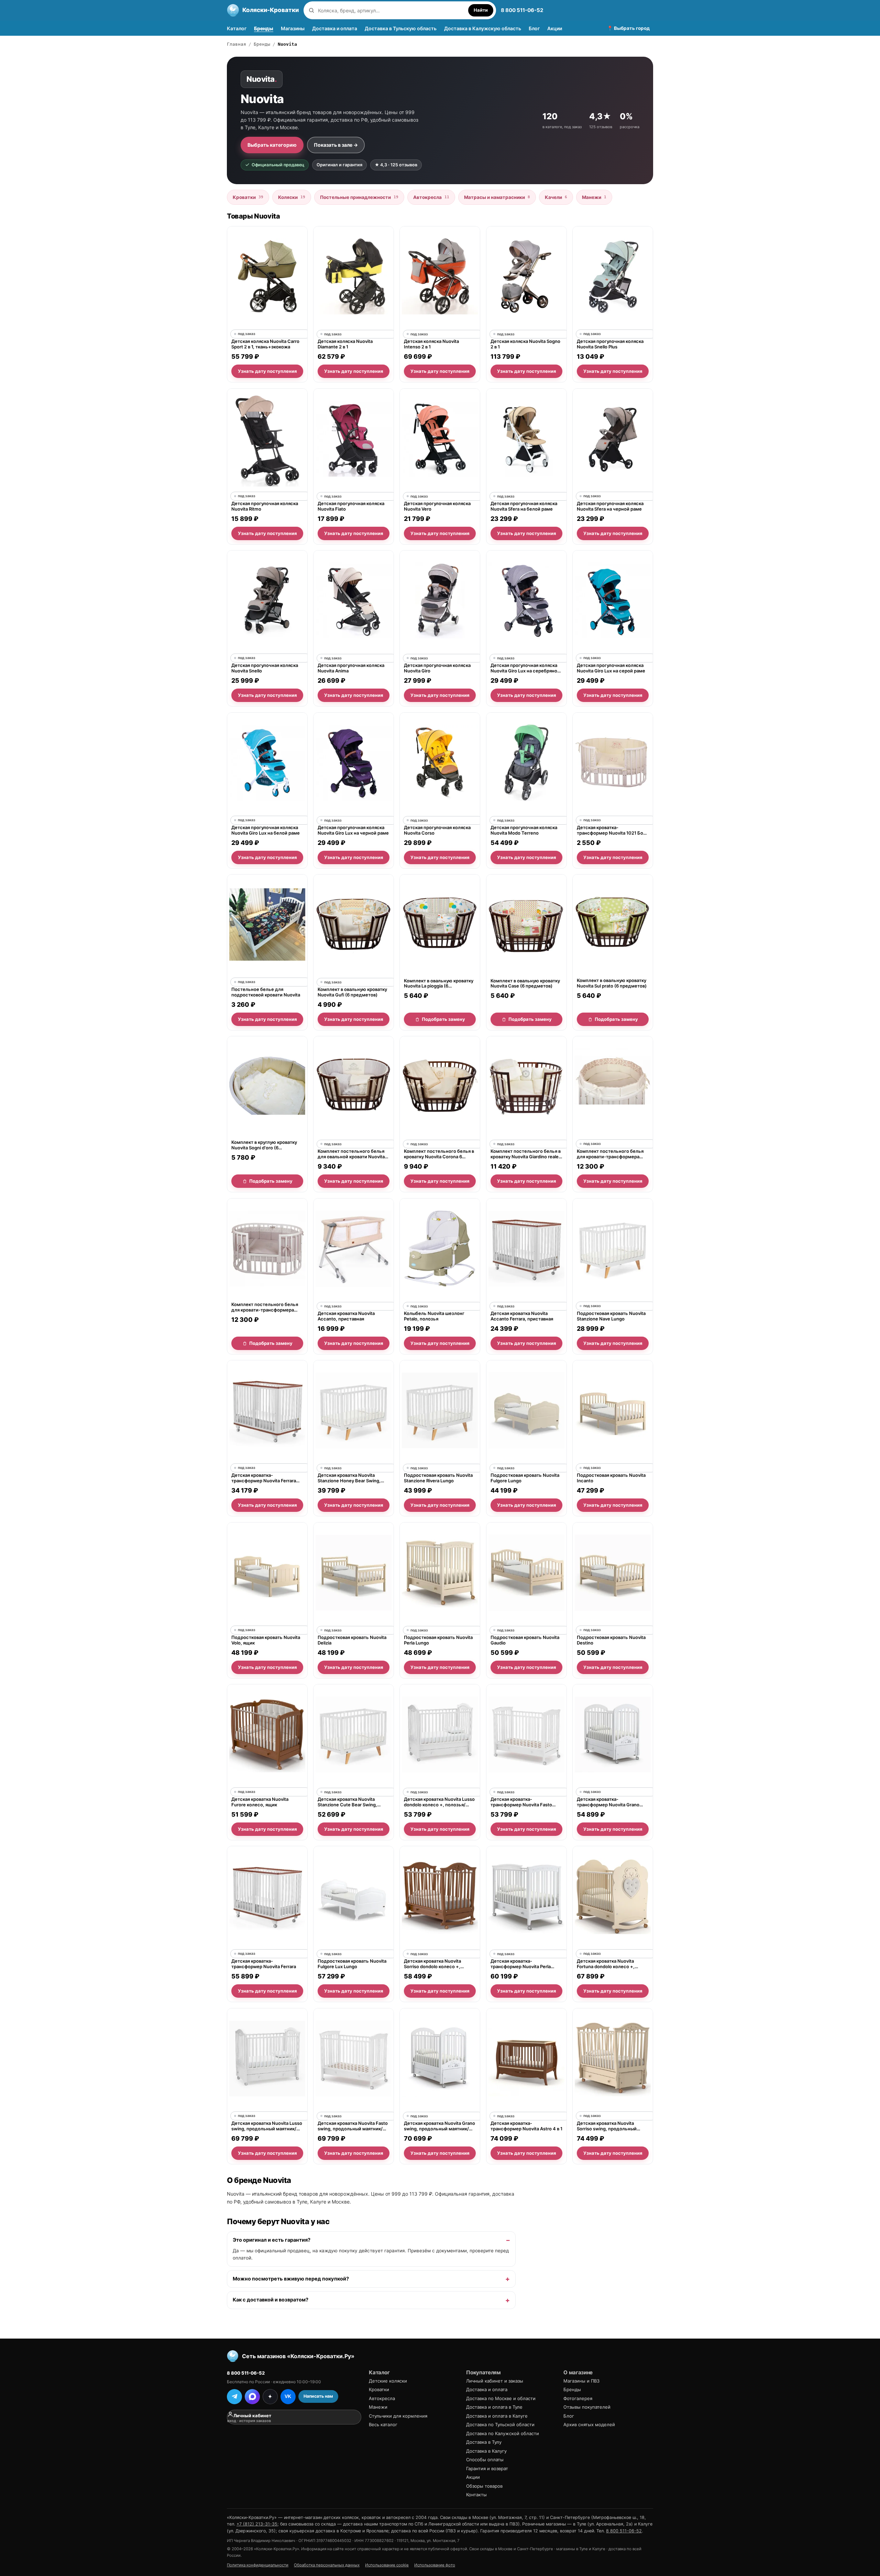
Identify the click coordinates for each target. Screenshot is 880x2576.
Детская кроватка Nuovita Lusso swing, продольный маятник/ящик (267, 2126)
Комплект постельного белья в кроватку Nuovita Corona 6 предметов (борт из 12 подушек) (439, 1154)
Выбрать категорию (272, 145)
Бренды (264, 28)
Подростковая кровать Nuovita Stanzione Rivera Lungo (438, 1478)
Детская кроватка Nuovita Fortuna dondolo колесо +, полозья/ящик (606, 1964)
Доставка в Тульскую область (401, 28)
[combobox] (391, 10)
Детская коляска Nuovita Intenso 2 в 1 (431, 344)
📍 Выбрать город (628, 28)
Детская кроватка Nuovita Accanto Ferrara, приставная (522, 1316)
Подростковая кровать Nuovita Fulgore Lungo (525, 1478)
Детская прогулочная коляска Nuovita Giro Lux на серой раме (611, 668)
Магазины (293, 28)
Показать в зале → (336, 145)
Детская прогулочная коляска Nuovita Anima (351, 668)
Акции (555, 28)
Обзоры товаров (484, 2486)
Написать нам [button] (318, 2396)
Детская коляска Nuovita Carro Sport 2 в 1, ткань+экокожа (265, 344)
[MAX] (252, 2397)
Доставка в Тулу (484, 2442)
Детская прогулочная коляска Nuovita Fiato (351, 506)
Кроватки (248, 197)
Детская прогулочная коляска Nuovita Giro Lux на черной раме (353, 830)
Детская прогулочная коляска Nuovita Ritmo (265, 506)
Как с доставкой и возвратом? (271, 2300)
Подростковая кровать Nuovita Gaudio (525, 1640)
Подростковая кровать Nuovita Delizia (352, 1640)
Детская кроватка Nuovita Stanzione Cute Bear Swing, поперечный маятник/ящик (348, 1802)
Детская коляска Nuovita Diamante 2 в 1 (345, 344)
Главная (236, 44)
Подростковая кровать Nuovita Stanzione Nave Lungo (611, 1316)
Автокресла (431, 197)
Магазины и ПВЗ (581, 2381)
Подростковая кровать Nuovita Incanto (611, 1478)
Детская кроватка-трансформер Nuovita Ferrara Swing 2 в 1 (264, 1478)
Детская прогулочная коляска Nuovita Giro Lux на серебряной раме (525, 668)
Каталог (237, 28)
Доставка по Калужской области (503, 2433)
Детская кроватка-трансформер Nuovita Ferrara (264, 1964)
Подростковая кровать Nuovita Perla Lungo (438, 1640)
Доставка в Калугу (486, 2451)
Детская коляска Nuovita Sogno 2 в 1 (525, 344)
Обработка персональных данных (327, 2565)
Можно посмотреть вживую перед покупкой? (291, 2279)
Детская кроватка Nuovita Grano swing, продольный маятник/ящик (439, 2126)
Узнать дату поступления (267, 371)
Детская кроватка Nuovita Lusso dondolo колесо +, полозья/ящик (439, 1802)
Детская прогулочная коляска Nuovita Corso (437, 830)
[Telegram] (234, 2397)
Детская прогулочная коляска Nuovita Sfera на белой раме (524, 506)
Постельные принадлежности (359, 197)
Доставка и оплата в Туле (494, 2407)
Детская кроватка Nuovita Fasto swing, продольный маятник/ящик (353, 2126)
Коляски (292, 197)
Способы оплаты (485, 2460)
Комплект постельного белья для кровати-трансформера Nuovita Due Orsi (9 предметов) (611, 1154)
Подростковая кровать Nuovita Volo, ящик (266, 1640)
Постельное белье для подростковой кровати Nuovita (266, 992)
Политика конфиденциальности (258, 2565)
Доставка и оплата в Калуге (497, 2416)
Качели (556, 197)
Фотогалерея (578, 2398)
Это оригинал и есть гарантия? (272, 2240)
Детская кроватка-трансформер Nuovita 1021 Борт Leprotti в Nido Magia (613, 830)
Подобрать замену (443, 1019)
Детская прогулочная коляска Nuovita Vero (437, 506)
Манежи (594, 197)
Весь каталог (383, 2424)
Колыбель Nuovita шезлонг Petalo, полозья (434, 1316)
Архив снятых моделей (589, 2424)
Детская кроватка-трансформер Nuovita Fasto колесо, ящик (521, 1802)
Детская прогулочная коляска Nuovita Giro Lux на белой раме (266, 830)
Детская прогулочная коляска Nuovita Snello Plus (610, 344)
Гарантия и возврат (487, 2468)
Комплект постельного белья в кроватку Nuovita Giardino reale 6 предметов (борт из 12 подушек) (526, 1154)
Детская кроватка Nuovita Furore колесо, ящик (260, 1802)
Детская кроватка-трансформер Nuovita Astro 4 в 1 (526, 2126)
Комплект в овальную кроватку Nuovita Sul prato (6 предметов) (612, 983)
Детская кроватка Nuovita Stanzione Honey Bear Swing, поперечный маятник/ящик (349, 1478)
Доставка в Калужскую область (483, 28)
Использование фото (435, 2565)
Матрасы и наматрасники (497, 197)
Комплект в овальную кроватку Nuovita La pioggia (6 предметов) (439, 983)
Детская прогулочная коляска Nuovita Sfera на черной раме (610, 506)
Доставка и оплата (335, 28)
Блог (534, 28)
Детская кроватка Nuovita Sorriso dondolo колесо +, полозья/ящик (432, 1964)
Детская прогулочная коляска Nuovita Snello (265, 668)
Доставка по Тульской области (500, 2424)
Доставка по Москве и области (501, 2398)
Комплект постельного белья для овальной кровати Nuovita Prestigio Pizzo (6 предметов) (351, 1154)
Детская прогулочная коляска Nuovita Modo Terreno (524, 830)
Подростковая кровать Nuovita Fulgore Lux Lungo (352, 1964)
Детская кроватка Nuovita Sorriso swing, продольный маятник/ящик (607, 2126)
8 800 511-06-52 (522, 10)
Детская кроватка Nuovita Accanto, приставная (346, 1316)
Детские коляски (388, 2381)
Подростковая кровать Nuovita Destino (611, 1640)
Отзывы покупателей (587, 2407)
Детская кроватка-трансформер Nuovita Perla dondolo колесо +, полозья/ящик (521, 1964)
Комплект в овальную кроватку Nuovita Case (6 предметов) (525, 983)
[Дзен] (270, 2397)
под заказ (247, 334)
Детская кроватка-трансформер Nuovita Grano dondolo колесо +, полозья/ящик (608, 1802)
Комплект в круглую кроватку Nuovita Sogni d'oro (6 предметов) (264, 1145)
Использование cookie (387, 2565)
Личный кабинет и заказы (495, 2381)
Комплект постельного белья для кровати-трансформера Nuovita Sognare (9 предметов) (266, 1307)
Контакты (476, 2495)
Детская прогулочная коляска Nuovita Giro (437, 668)
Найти (481, 10)
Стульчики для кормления (398, 2416)
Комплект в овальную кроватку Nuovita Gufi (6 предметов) (352, 992)
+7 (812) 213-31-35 (257, 2524)
